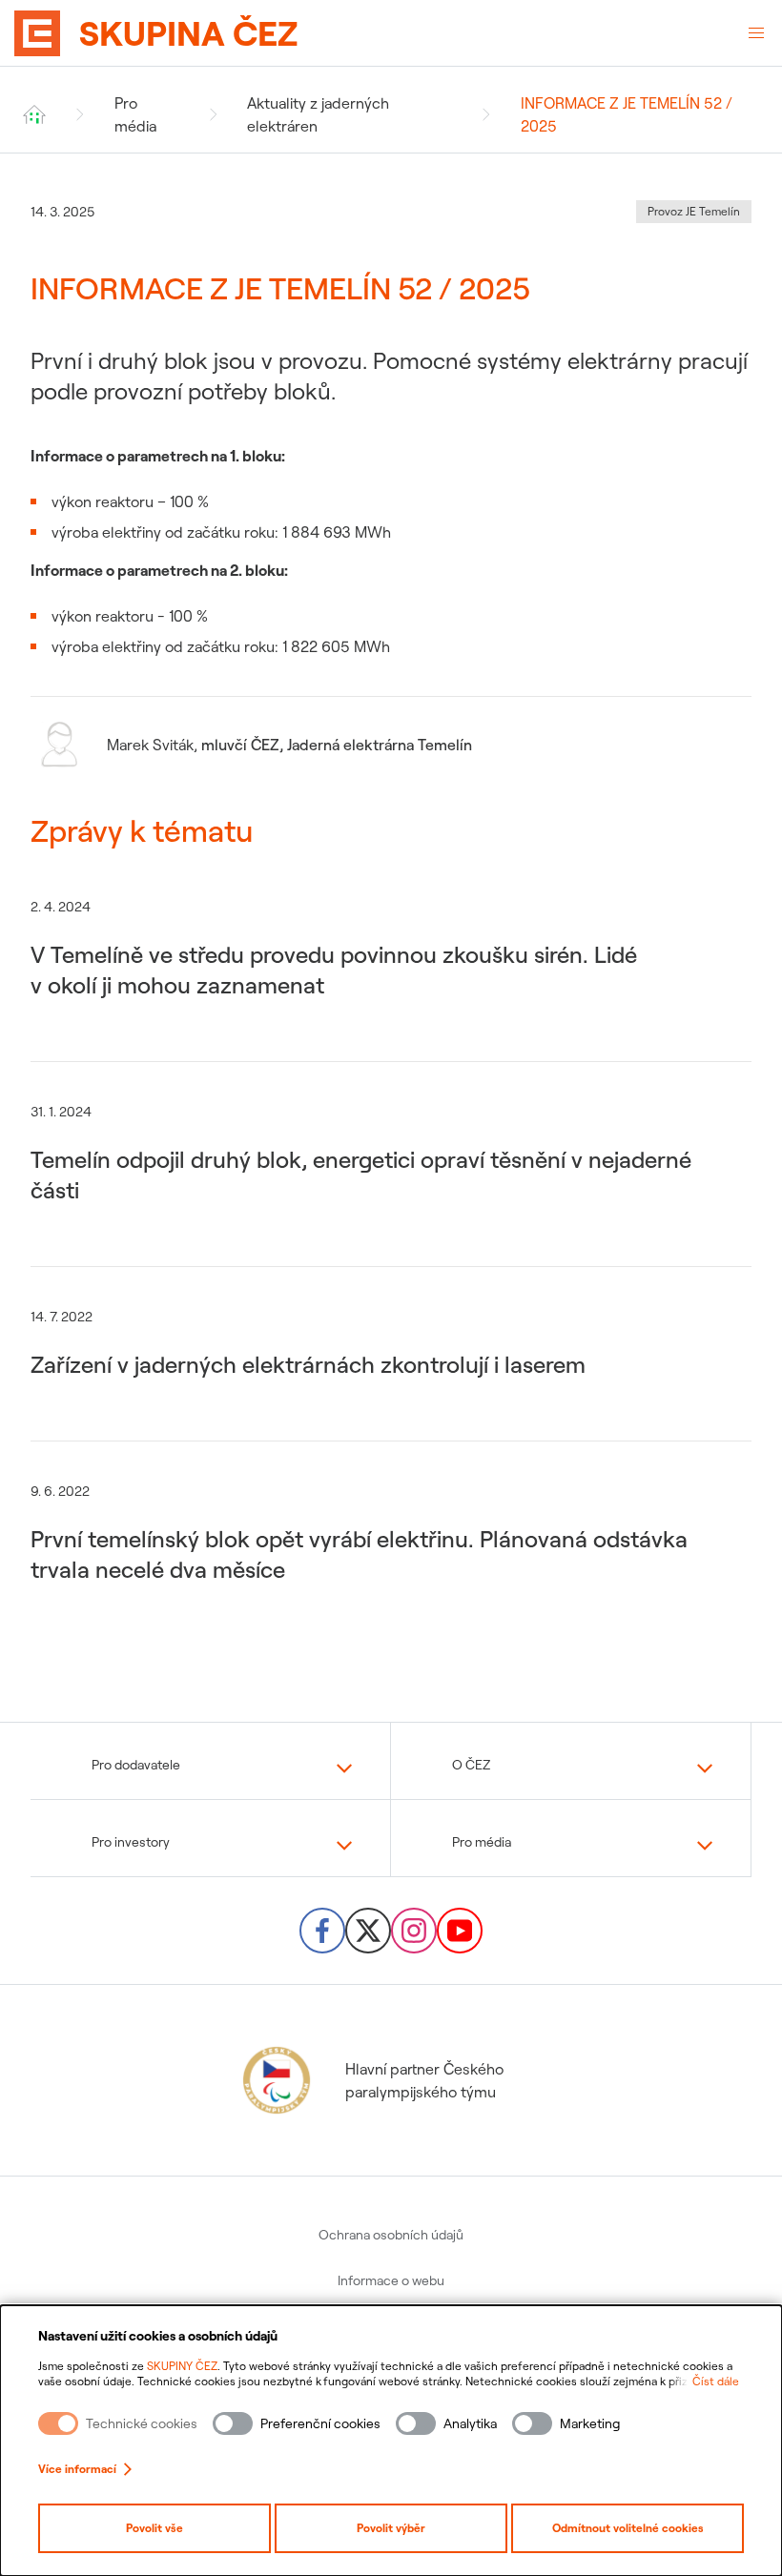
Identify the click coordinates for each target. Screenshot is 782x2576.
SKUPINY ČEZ (182, 2366)
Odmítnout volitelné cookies (628, 2528)
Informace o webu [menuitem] (391, 2280)
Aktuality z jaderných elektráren (318, 114)
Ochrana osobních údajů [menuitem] (391, 2235)
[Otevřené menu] (756, 33)
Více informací (77, 2469)
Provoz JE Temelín (694, 211)
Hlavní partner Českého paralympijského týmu (424, 2080)
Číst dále (716, 2381)
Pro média (135, 114)
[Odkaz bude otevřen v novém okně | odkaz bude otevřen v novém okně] (322, 1931)
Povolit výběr (391, 2528)
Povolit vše (154, 2528)
